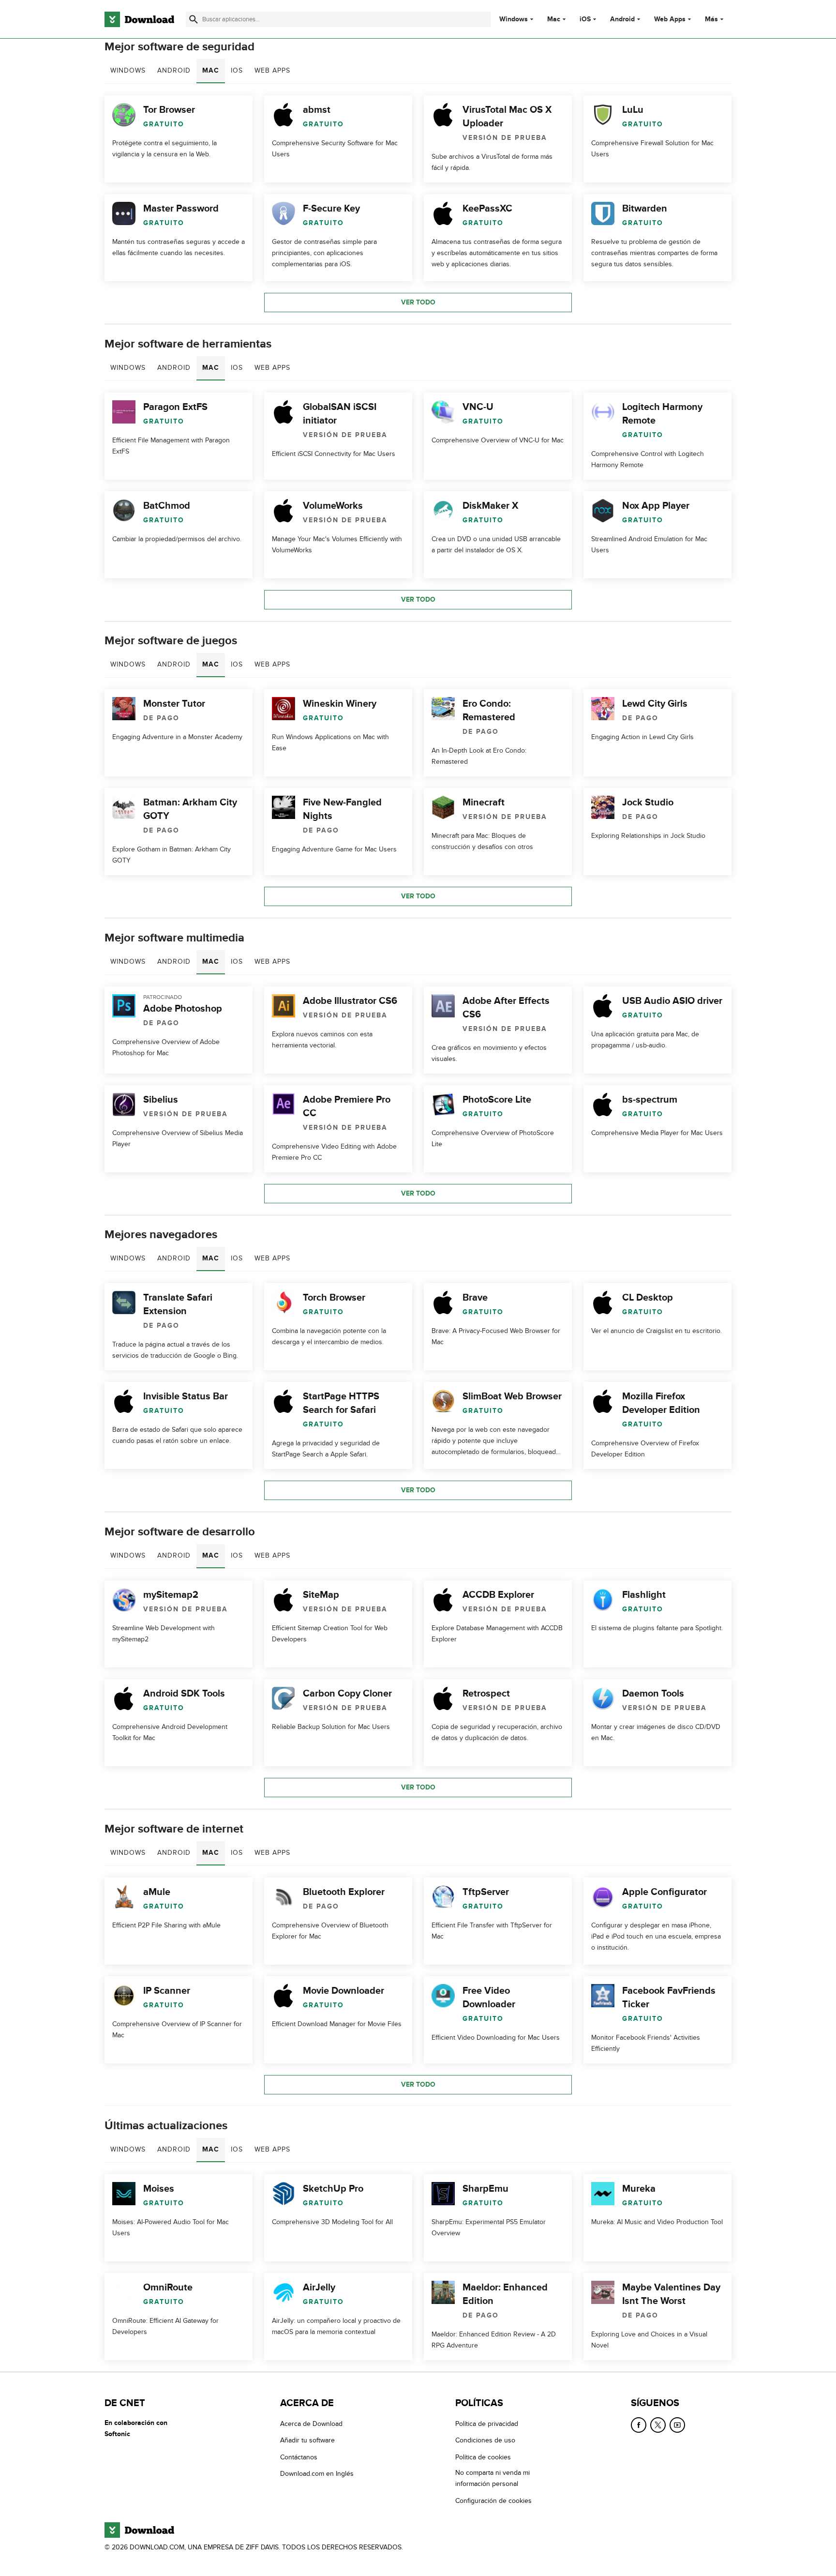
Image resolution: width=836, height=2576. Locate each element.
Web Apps (670, 19)
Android (622, 19)
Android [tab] (174, 70)
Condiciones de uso (485, 2440)
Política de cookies (483, 2457)
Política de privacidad (487, 2424)
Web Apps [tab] (272, 70)
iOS (585, 19)
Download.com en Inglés (317, 2474)
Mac (554, 19)
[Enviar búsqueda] (194, 19)
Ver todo (418, 302)
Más (711, 19)
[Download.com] (139, 19)
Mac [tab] (211, 70)
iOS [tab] (237, 70)
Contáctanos (299, 2457)
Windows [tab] (128, 70)
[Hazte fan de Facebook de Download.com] (639, 2425)
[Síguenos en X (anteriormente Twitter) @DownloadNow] (658, 2425)
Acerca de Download (311, 2424)
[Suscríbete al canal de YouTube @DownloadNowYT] (677, 2425)
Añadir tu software (307, 2440)
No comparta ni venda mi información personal (493, 2478)
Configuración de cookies (493, 2500)
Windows (514, 19)
